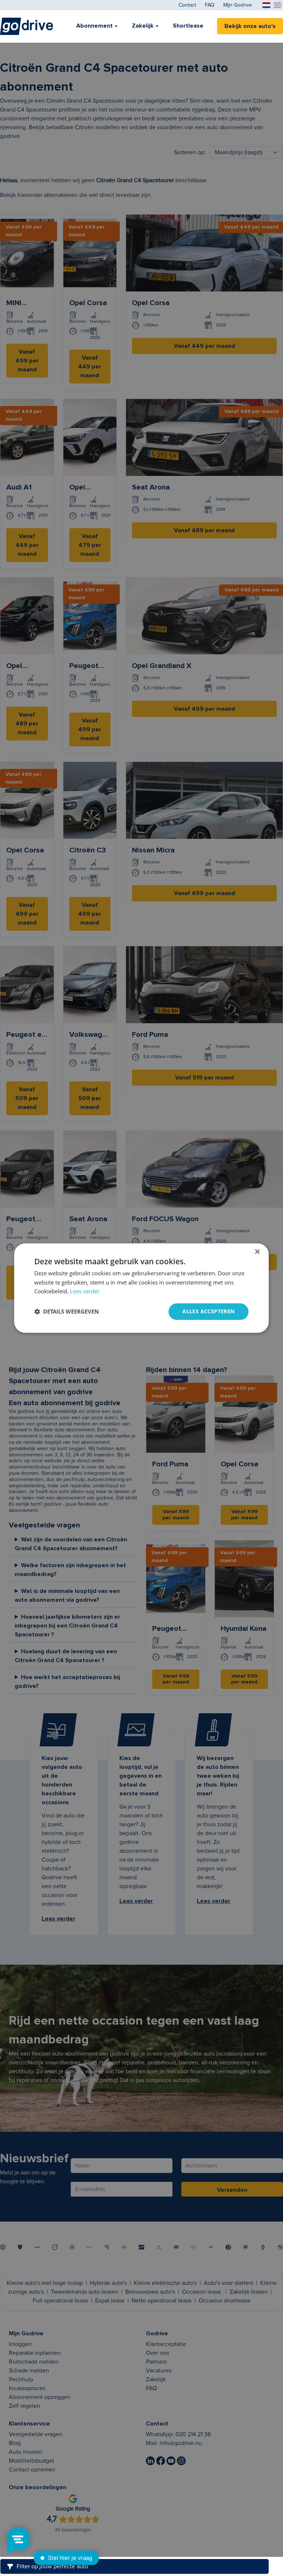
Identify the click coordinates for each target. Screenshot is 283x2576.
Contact (187, 5)
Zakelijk (143, 26)
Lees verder (85, 1291)
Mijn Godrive (238, 5)
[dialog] (141, 1288)
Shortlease (188, 26)
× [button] (257, 1252)
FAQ (210, 5)
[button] (67, 1312)
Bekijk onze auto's (250, 26)
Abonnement (95, 26)
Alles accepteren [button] (208, 1311)
